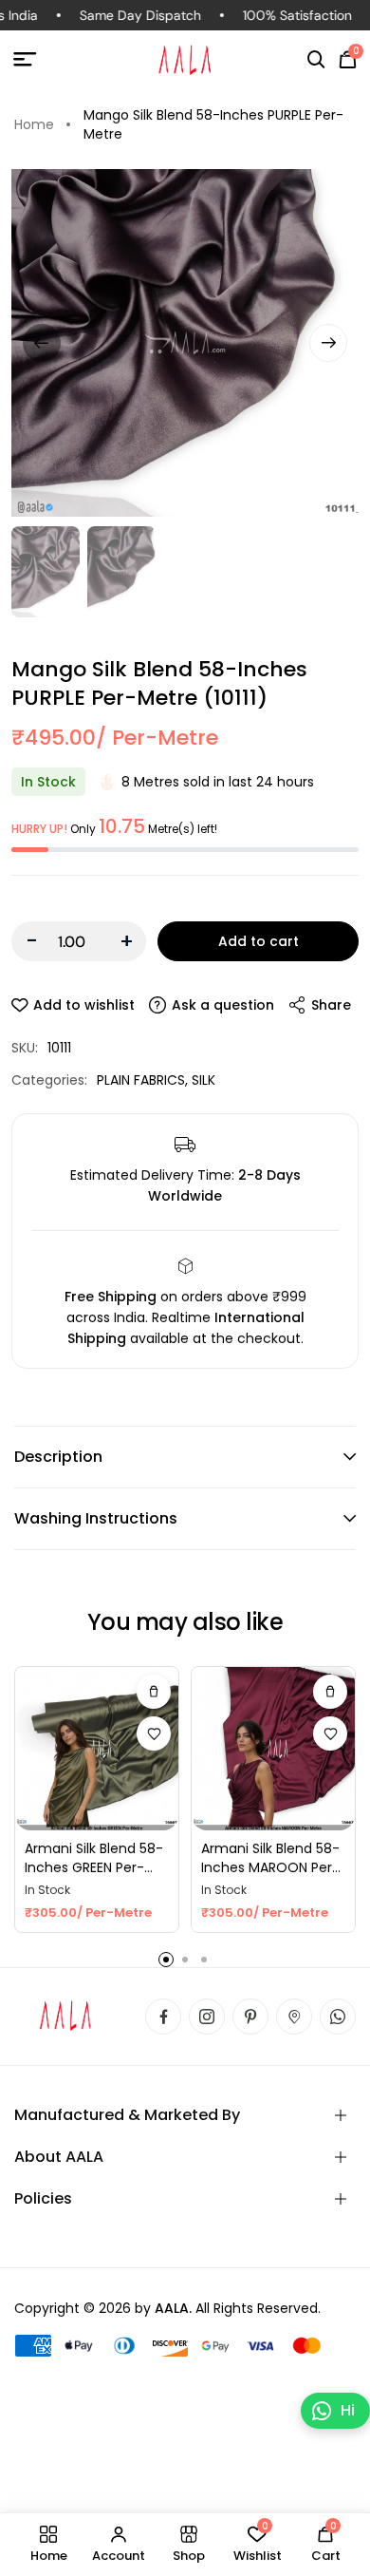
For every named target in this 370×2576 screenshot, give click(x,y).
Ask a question (223, 1005)
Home (34, 124)
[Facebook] (163, 2017)
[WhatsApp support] (338, 2017)
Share (331, 1005)
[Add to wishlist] (154, 1733)
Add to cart (259, 941)
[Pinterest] (250, 2017)
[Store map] (294, 2017)
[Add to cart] (154, 1692)
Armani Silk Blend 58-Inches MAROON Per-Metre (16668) (270, 1858)
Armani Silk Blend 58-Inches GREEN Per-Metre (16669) (94, 1858)
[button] (316, 60)
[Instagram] (207, 2017)
